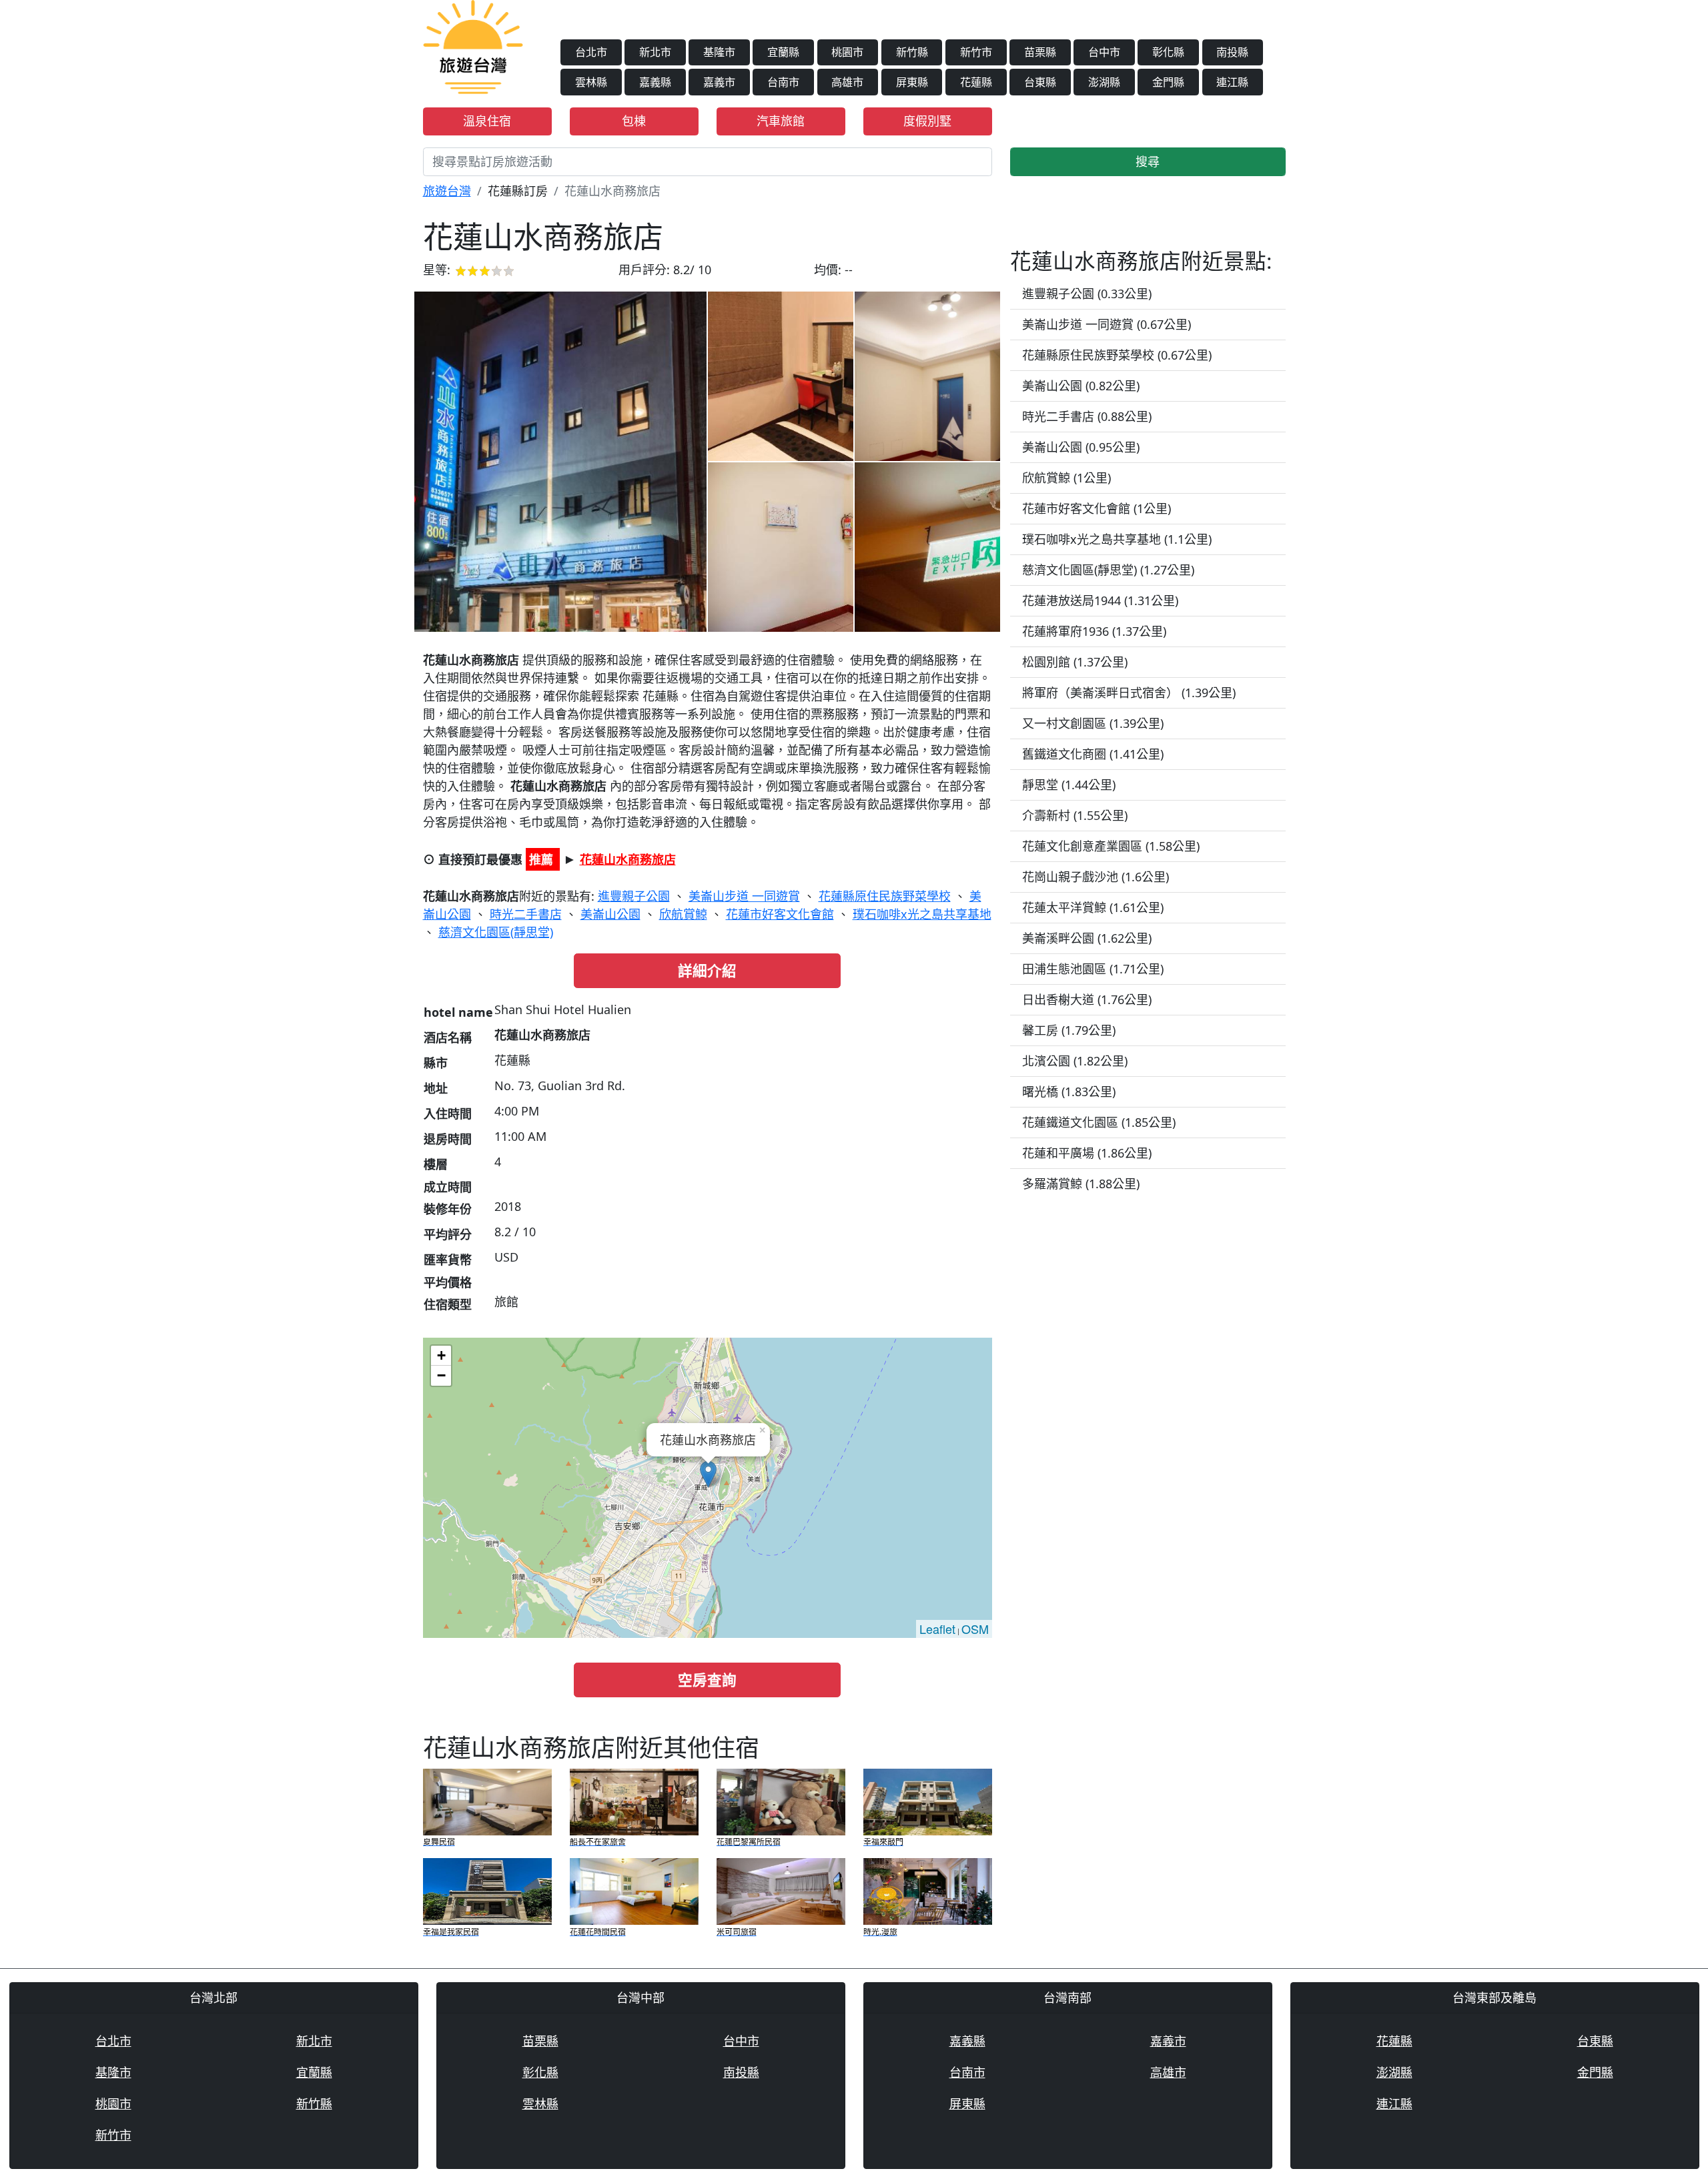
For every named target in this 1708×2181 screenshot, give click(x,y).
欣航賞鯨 (683, 914)
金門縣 (1168, 82)
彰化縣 (1168, 52)
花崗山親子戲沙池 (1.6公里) (1096, 877)
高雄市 (847, 82)
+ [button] (441, 1355)
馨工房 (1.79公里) (1069, 1030)
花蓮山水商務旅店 (628, 859)
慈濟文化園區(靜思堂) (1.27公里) (1108, 570)
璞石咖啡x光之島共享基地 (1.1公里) (1117, 539)
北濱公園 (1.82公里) (1075, 1061)
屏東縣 (912, 82)
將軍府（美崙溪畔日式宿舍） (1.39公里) (1129, 693)
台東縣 (1040, 82)
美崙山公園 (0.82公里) (1081, 386)
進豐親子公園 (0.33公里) (1087, 294)
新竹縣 (912, 52)
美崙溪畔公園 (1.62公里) (1087, 938)
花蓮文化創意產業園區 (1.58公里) (1111, 846)
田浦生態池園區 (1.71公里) (1093, 969)
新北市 (655, 52)
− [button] (441, 1375)
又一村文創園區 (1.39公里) (1093, 723)
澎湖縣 (1104, 82)
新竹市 (976, 52)
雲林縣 (591, 82)
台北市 (591, 52)
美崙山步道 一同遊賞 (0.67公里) (1107, 324)
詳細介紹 (707, 970)
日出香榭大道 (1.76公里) (1087, 999)
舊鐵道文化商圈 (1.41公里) (1093, 754)
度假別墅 (927, 121)
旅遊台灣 (447, 191)
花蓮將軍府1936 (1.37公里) (1094, 631)
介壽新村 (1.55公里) (1075, 815)
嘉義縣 (655, 82)
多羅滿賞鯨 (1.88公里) (1081, 1184)
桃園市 (847, 52)
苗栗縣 (1040, 52)
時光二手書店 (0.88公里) (1087, 416)
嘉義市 (719, 82)
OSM (975, 1629)
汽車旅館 (781, 121)
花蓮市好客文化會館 (780, 914)
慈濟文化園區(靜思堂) (496, 932)
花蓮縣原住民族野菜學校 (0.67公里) (1117, 355)
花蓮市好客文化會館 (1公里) (1097, 508)
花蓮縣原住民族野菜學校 (885, 896)
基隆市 (719, 52)
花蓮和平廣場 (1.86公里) (1087, 1153)
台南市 (783, 82)
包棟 (634, 121)
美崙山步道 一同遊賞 (744, 896)
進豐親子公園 (634, 896)
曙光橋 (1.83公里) (1069, 1092)
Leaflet (937, 1629)
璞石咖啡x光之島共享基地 (922, 914)
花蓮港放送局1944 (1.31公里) (1100, 600)
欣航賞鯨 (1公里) (1066, 478)
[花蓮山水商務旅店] (560, 462)
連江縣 (1232, 82)
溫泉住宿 (487, 121)
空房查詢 (707, 1680)
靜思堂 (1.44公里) (1069, 785)
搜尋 (1148, 161)
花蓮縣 (976, 82)
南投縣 (1232, 52)
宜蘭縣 (783, 52)
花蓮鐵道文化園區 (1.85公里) (1099, 1122)
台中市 (1104, 52)
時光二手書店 (526, 914)
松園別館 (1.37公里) (1075, 662)
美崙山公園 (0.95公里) (1081, 447)
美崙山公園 (610, 914)
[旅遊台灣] (473, 45)
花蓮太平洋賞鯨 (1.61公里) (1093, 907)
